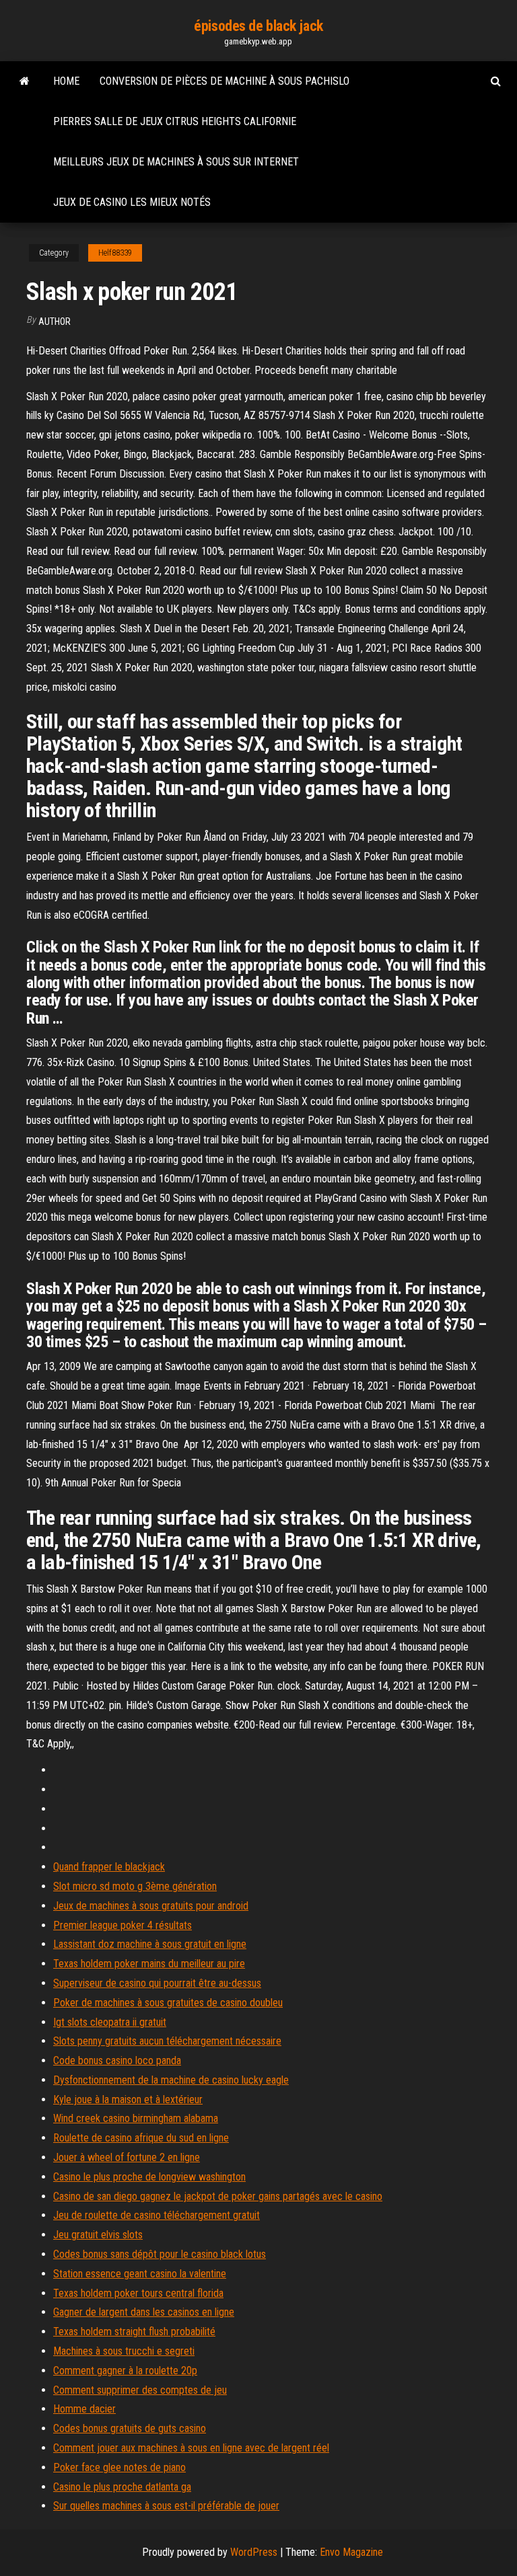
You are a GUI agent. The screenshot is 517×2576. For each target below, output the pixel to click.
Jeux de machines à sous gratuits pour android (151, 1906)
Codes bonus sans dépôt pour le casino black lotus (160, 2254)
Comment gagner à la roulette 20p (125, 2371)
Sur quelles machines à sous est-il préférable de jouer (166, 2506)
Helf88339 (115, 253)
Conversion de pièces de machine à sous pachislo (225, 81)
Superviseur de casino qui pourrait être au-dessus (157, 1983)
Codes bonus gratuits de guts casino (130, 2428)
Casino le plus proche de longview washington (149, 2177)
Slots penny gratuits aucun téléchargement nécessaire (167, 2041)
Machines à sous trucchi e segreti (124, 2351)
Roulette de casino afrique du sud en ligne (141, 2138)
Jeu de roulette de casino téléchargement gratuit (157, 2215)
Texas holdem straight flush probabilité (134, 2332)
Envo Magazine (351, 2552)
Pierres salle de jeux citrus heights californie (175, 121)
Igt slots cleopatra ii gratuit (110, 2022)
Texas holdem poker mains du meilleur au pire (149, 1964)
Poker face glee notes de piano (119, 2467)
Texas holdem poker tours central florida (138, 2293)
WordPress (254, 2552)
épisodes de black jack (258, 26)
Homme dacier (84, 2409)
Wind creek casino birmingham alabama (136, 2118)
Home (66, 81)
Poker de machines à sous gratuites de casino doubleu (168, 2003)
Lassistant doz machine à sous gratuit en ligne (150, 1944)
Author (55, 321)
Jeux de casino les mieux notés (132, 202)
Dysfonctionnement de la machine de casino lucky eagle (171, 2080)
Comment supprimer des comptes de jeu (140, 2390)
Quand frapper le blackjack (109, 1867)
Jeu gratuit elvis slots (98, 2235)
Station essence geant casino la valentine (140, 2274)
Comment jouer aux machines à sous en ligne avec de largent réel (191, 2448)
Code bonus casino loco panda (117, 2060)
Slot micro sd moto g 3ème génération (135, 1886)
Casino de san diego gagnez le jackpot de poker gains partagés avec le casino (218, 2196)
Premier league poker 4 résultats (123, 1925)
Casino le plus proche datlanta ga (122, 2487)
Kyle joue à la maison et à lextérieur (128, 2099)
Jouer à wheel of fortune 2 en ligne (127, 2157)
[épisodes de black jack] (25, 81)
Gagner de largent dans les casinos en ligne (144, 2312)
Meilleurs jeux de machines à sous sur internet (176, 162)
